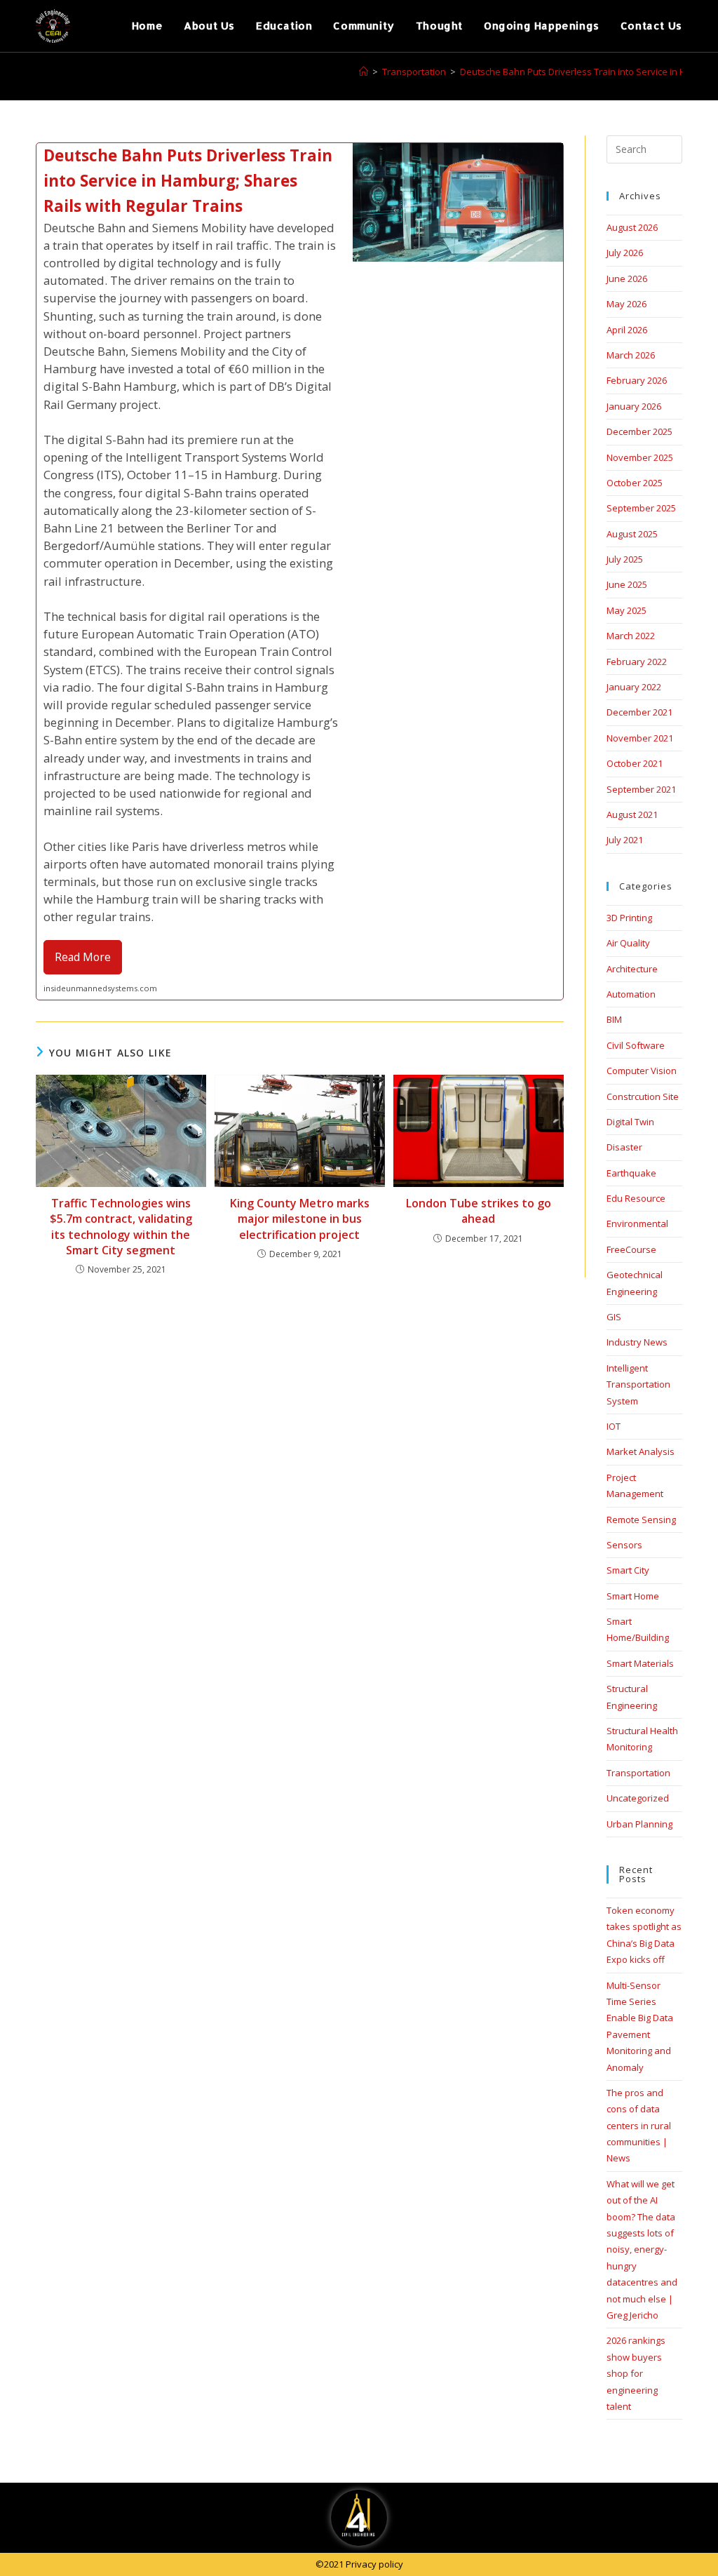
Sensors (624, 1545)
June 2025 (627, 584)
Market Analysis (641, 1451)
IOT (614, 1426)
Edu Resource (636, 1198)
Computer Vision (642, 1071)
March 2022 (631, 636)
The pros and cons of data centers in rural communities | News (639, 2126)
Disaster (624, 1147)
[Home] (364, 72)
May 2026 (626, 304)
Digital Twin (630, 1122)
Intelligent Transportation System (638, 1384)
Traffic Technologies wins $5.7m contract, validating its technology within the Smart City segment (121, 1227)
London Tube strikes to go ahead (479, 1211)
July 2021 (625, 840)
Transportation (638, 1773)
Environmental (637, 1223)
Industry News (637, 1342)
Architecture (632, 969)
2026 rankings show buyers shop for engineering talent (636, 2373)
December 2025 (639, 431)
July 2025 (625, 559)
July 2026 (625, 253)
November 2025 (640, 457)
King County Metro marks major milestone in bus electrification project (300, 1219)
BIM (614, 1019)
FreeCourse (631, 1249)
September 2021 (641, 789)
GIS (614, 1317)
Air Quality (628, 943)
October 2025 (635, 483)
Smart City (628, 1570)
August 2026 (632, 227)
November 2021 (640, 738)
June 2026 (627, 279)
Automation (631, 994)
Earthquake (631, 1173)
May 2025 (626, 610)
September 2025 (641, 508)
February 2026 (637, 380)
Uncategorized (638, 1798)
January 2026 (634, 406)
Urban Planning (639, 1824)
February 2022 (637, 662)
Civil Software (636, 1045)
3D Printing (629, 918)
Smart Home (633, 1596)
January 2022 (634, 687)
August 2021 (632, 814)
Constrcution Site (643, 1096)
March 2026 (631, 355)
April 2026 (627, 330)
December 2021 (639, 712)
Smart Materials (640, 1663)
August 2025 (632, 534)
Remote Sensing (641, 1520)
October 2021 (635, 763)
